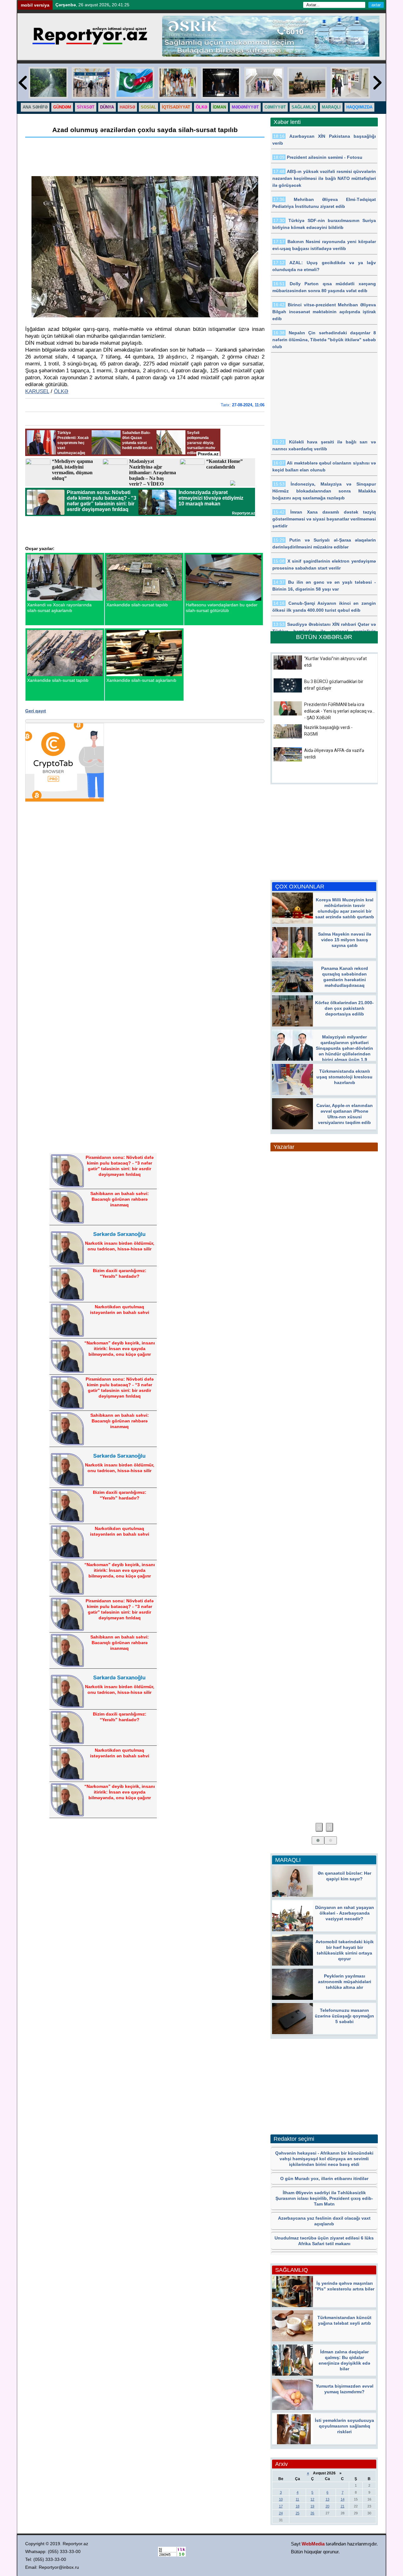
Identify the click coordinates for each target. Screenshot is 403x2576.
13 (327, 2499)
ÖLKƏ (201, 107)
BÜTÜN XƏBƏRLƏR (324, 637)
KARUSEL (37, 391)
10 (281, 2499)
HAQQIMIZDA (359, 107)
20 (327, 2506)
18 (298, 2506)
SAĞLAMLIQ (304, 107)
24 (281, 2513)
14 (343, 2499)
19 (312, 2506)
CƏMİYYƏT (275, 107)
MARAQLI (331, 107)
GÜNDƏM (62, 107)
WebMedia (313, 2544)
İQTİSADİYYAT (176, 107)
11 (297, 2499)
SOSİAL (148, 107)
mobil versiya (35, 5)
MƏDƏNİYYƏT (245, 107)
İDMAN (219, 107)
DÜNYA (107, 107)
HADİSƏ (127, 107)
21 (343, 2506)
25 (298, 2513)
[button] (318, 1840)
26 (312, 2513)
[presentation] (319, 1827)
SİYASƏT (86, 107)
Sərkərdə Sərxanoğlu (119, 1234)
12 (312, 2499)
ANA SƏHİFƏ (35, 107)
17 (281, 2506)
